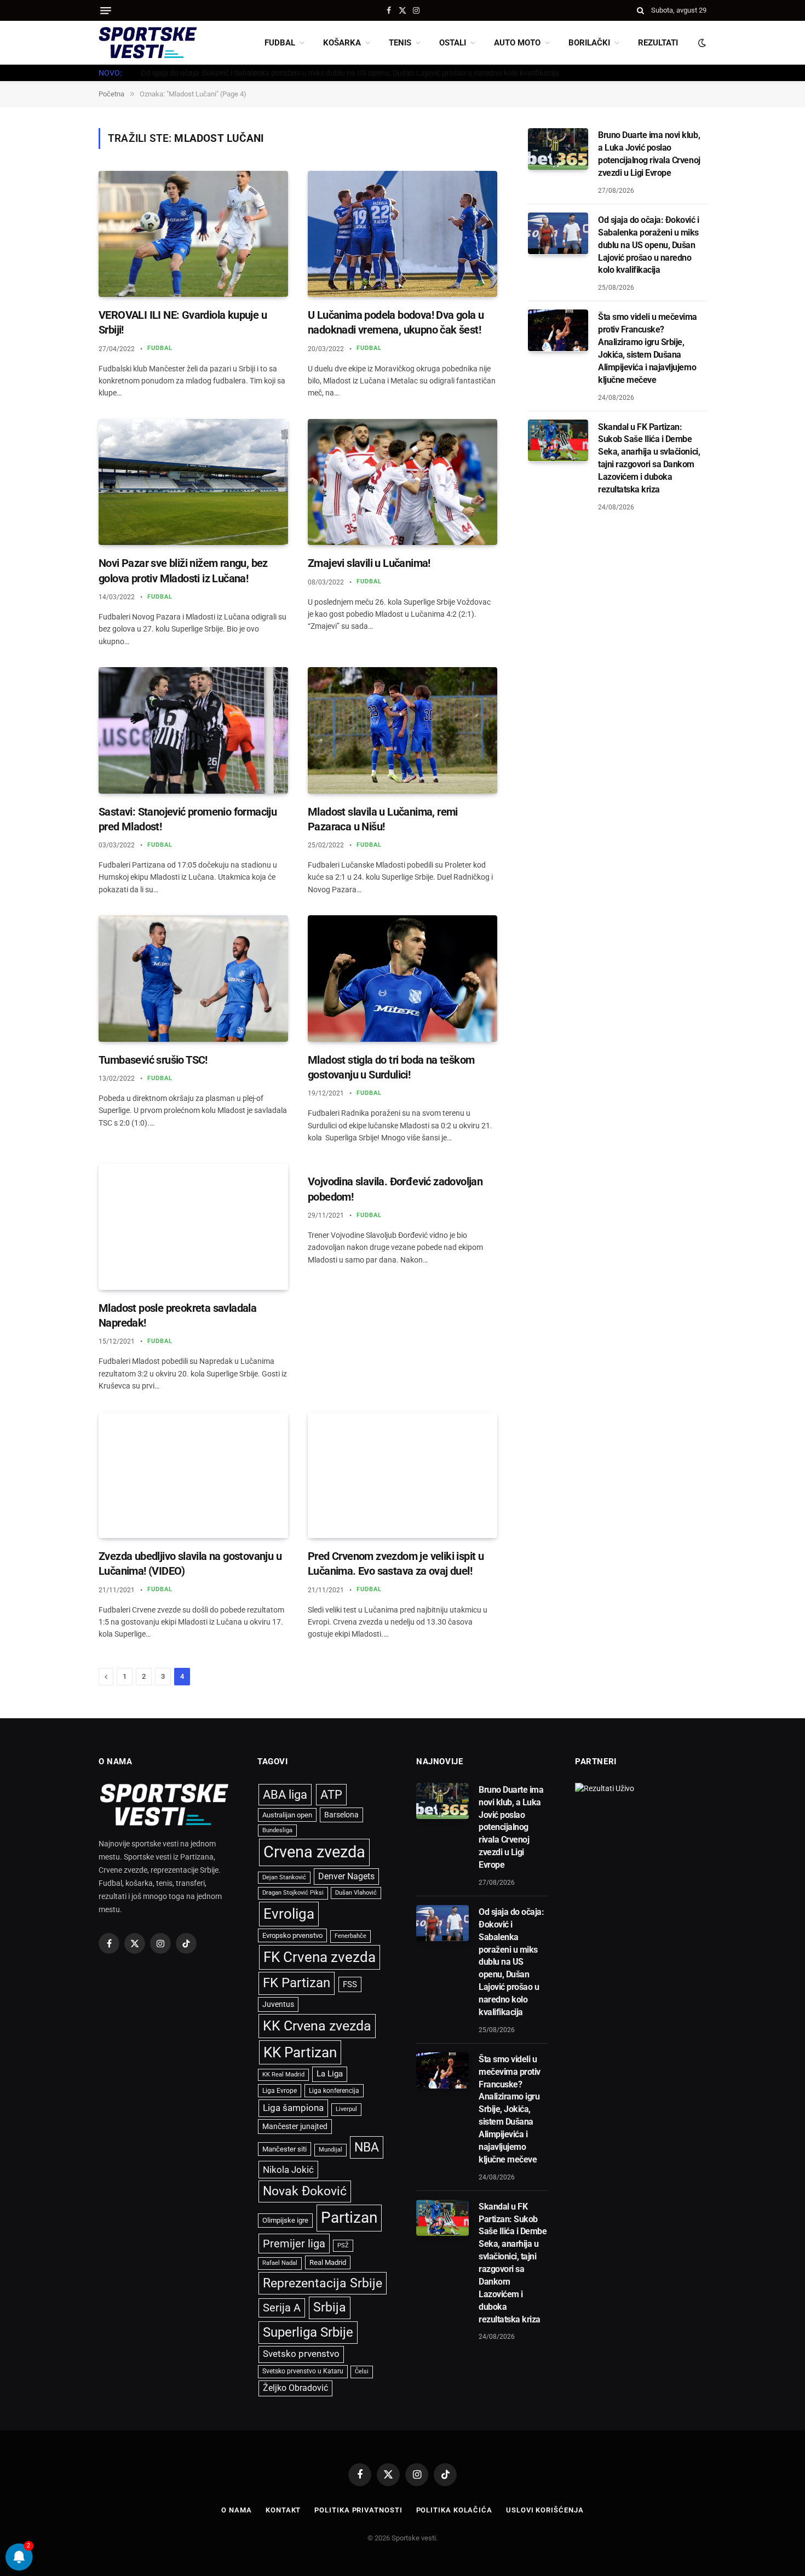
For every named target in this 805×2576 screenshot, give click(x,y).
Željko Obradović (295, 2388)
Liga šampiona (293, 2108)
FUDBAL (280, 43)
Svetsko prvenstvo (301, 2354)
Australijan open (287, 1815)
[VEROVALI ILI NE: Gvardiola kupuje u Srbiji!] (193, 234)
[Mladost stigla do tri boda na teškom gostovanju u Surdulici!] (403, 979)
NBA (367, 2147)
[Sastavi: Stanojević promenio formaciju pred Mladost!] (193, 730)
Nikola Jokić (288, 2170)
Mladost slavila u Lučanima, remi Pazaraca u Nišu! (383, 819)
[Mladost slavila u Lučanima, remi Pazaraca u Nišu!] (403, 730)
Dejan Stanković (284, 1877)
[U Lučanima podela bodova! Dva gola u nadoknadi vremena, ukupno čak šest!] (403, 234)
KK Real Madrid (283, 2075)
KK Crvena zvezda (317, 2026)
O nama (236, 2510)
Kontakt (283, 2510)
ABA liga (285, 1795)
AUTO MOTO (517, 43)
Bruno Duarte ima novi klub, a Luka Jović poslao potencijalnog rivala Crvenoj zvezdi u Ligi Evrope (649, 154)
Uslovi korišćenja (545, 2510)
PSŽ (343, 2245)
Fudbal (160, 348)
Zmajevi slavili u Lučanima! (369, 563)
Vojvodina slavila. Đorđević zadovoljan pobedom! (395, 1189)
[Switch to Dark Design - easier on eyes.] (701, 43)
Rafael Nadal (280, 2263)
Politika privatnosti (358, 2510)
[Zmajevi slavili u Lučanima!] (403, 482)
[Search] (640, 10)
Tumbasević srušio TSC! (153, 1060)
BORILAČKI (589, 43)
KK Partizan (300, 2052)
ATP (331, 1795)
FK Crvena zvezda (320, 1957)
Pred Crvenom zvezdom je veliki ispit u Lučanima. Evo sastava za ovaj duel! (396, 1564)
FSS (350, 1984)
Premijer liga (294, 2244)
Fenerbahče (350, 1936)
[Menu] (106, 11)
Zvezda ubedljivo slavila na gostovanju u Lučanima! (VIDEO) (190, 1564)
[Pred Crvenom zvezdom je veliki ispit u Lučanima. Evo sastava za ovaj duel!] (403, 1475)
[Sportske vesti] (148, 43)
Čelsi (362, 2371)
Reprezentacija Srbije (323, 2283)
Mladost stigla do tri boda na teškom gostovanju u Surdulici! (391, 1067)
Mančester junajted (295, 2126)
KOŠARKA (342, 43)
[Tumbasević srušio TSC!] (193, 979)
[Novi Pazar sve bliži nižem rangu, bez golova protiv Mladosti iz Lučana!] (193, 482)
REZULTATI (658, 43)
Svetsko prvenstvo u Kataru (303, 2371)
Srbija (330, 2307)
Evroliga (289, 1914)
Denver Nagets (346, 1876)
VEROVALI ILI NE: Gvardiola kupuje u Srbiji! (183, 322)
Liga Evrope (280, 2091)
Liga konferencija (334, 2091)
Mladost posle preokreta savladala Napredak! (177, 1315)
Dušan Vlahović (356, 1893)
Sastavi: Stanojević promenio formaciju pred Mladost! (188, 819)
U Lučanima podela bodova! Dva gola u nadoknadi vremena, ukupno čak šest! (396, 322)
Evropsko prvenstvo (292, 1935)
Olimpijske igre (285, 2220)
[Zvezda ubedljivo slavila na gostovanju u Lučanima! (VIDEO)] (193, 1475)
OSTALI (453, 43)
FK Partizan (297, 1983)
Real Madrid (328, 2262)
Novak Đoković (305, 2191)
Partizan (349, 2218)
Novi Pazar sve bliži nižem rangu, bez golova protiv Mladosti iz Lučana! (183, 570)
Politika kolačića (454, 2510)
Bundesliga (277, 1830)
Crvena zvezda (314, 1852)
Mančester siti (284, 2149)
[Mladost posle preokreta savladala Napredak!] (193, 1227)
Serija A (282, 2308)
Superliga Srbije (308, 2332)
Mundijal (330, 2150)
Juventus (278, 2004)
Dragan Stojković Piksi (293, 1893)
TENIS (400, 43)
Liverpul (346, 2109)
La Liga (330, 2074)
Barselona (341, 1815)
